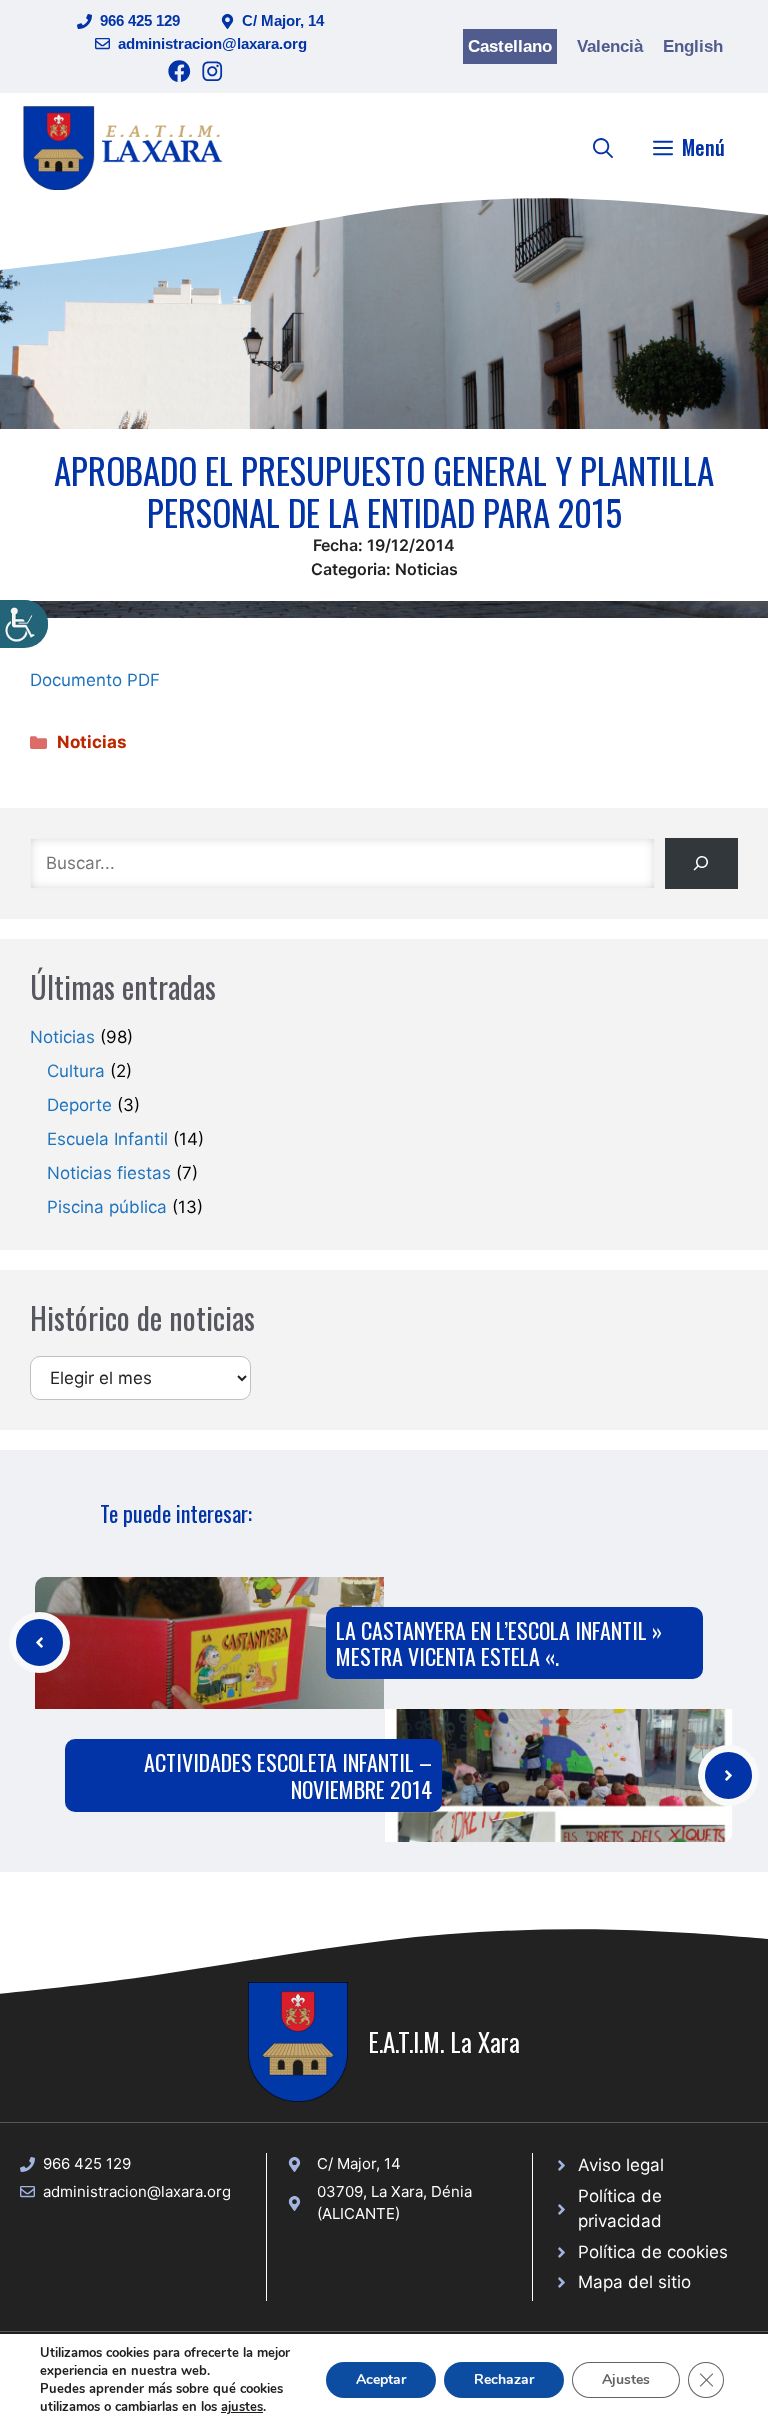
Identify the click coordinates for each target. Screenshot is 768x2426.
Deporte (79, 1105)
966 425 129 (140, 20)
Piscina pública (107, 1207)
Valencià (610, 46)
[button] (603, 147)
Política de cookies (653, 2252)
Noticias (426, 569)
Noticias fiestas (109, 1173)
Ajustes (626, 2379)
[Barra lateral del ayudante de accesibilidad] (24, 624)
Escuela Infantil (107, 1139)
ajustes (242, 2407)
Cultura (76, 1071)
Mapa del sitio (634, 2282)
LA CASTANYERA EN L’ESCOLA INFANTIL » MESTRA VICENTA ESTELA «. (499, 1643)
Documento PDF (95, 680)
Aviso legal (621, 2165)
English (693, 46)
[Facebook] (179, 71)
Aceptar (381, 2379)
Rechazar (504, 2379)
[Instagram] (212, 71)
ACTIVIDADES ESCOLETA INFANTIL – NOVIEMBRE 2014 (288, 1775)
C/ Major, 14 (283, 20)
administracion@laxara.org (212, 43)
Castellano (510, 46)
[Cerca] (701, 863)
